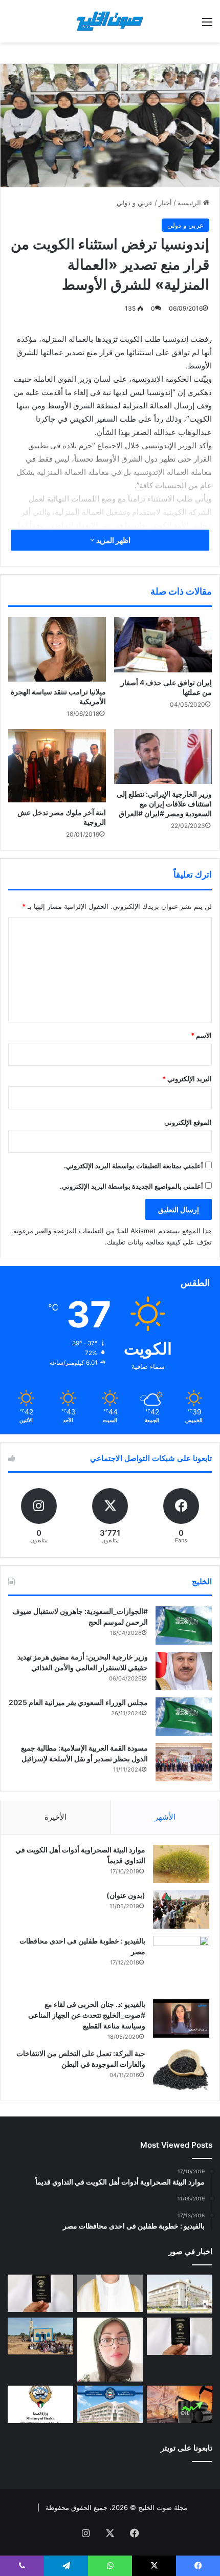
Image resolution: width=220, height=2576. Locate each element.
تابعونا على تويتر (186, 2448)
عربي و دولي (135, 203)
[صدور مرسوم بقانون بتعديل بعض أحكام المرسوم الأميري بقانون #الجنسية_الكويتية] (180, 2336)
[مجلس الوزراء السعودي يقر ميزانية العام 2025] (184, 1717)
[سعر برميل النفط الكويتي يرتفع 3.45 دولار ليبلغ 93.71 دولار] (180, 2404)
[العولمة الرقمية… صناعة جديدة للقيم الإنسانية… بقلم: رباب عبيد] (110, 2350)
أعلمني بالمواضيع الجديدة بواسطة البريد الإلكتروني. (131, 1186)
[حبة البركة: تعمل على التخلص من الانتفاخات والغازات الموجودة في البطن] (181, 2070)
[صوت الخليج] (110, 21)
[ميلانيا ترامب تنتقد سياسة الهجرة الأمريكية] (57, 649)
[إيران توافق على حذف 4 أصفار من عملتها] (163, 645)
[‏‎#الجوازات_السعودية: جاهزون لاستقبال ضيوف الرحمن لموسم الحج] (184, 1625)
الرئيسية (190, 203)
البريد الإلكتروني (187, 1079)
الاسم (201, 1035)
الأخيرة (56, 1817)
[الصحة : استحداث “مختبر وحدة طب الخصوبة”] (110, 2293)
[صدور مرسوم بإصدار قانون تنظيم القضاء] (180, 2294)
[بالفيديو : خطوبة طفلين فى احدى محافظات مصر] (181, 1964)
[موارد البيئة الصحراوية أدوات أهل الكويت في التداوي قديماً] (181, 1864)
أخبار (165, 203)
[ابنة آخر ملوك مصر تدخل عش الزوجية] (57, 766)
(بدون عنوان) (126, 1895)
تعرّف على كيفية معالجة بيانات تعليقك (159, 1242)
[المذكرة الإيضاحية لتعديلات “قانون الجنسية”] (40, 2293)
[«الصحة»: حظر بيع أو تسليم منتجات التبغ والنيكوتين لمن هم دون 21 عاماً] (40, 2404)
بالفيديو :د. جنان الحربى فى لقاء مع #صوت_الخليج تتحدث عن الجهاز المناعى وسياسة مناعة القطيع (87, 2015)
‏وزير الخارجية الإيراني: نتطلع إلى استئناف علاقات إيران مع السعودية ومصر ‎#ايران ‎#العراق (164, 804)
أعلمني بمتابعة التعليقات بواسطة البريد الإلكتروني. (134, 1166)
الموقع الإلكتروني (188, 1122)
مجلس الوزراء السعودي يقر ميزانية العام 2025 (78, 1702)
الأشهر (165, 1817)
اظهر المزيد (113, 540)
